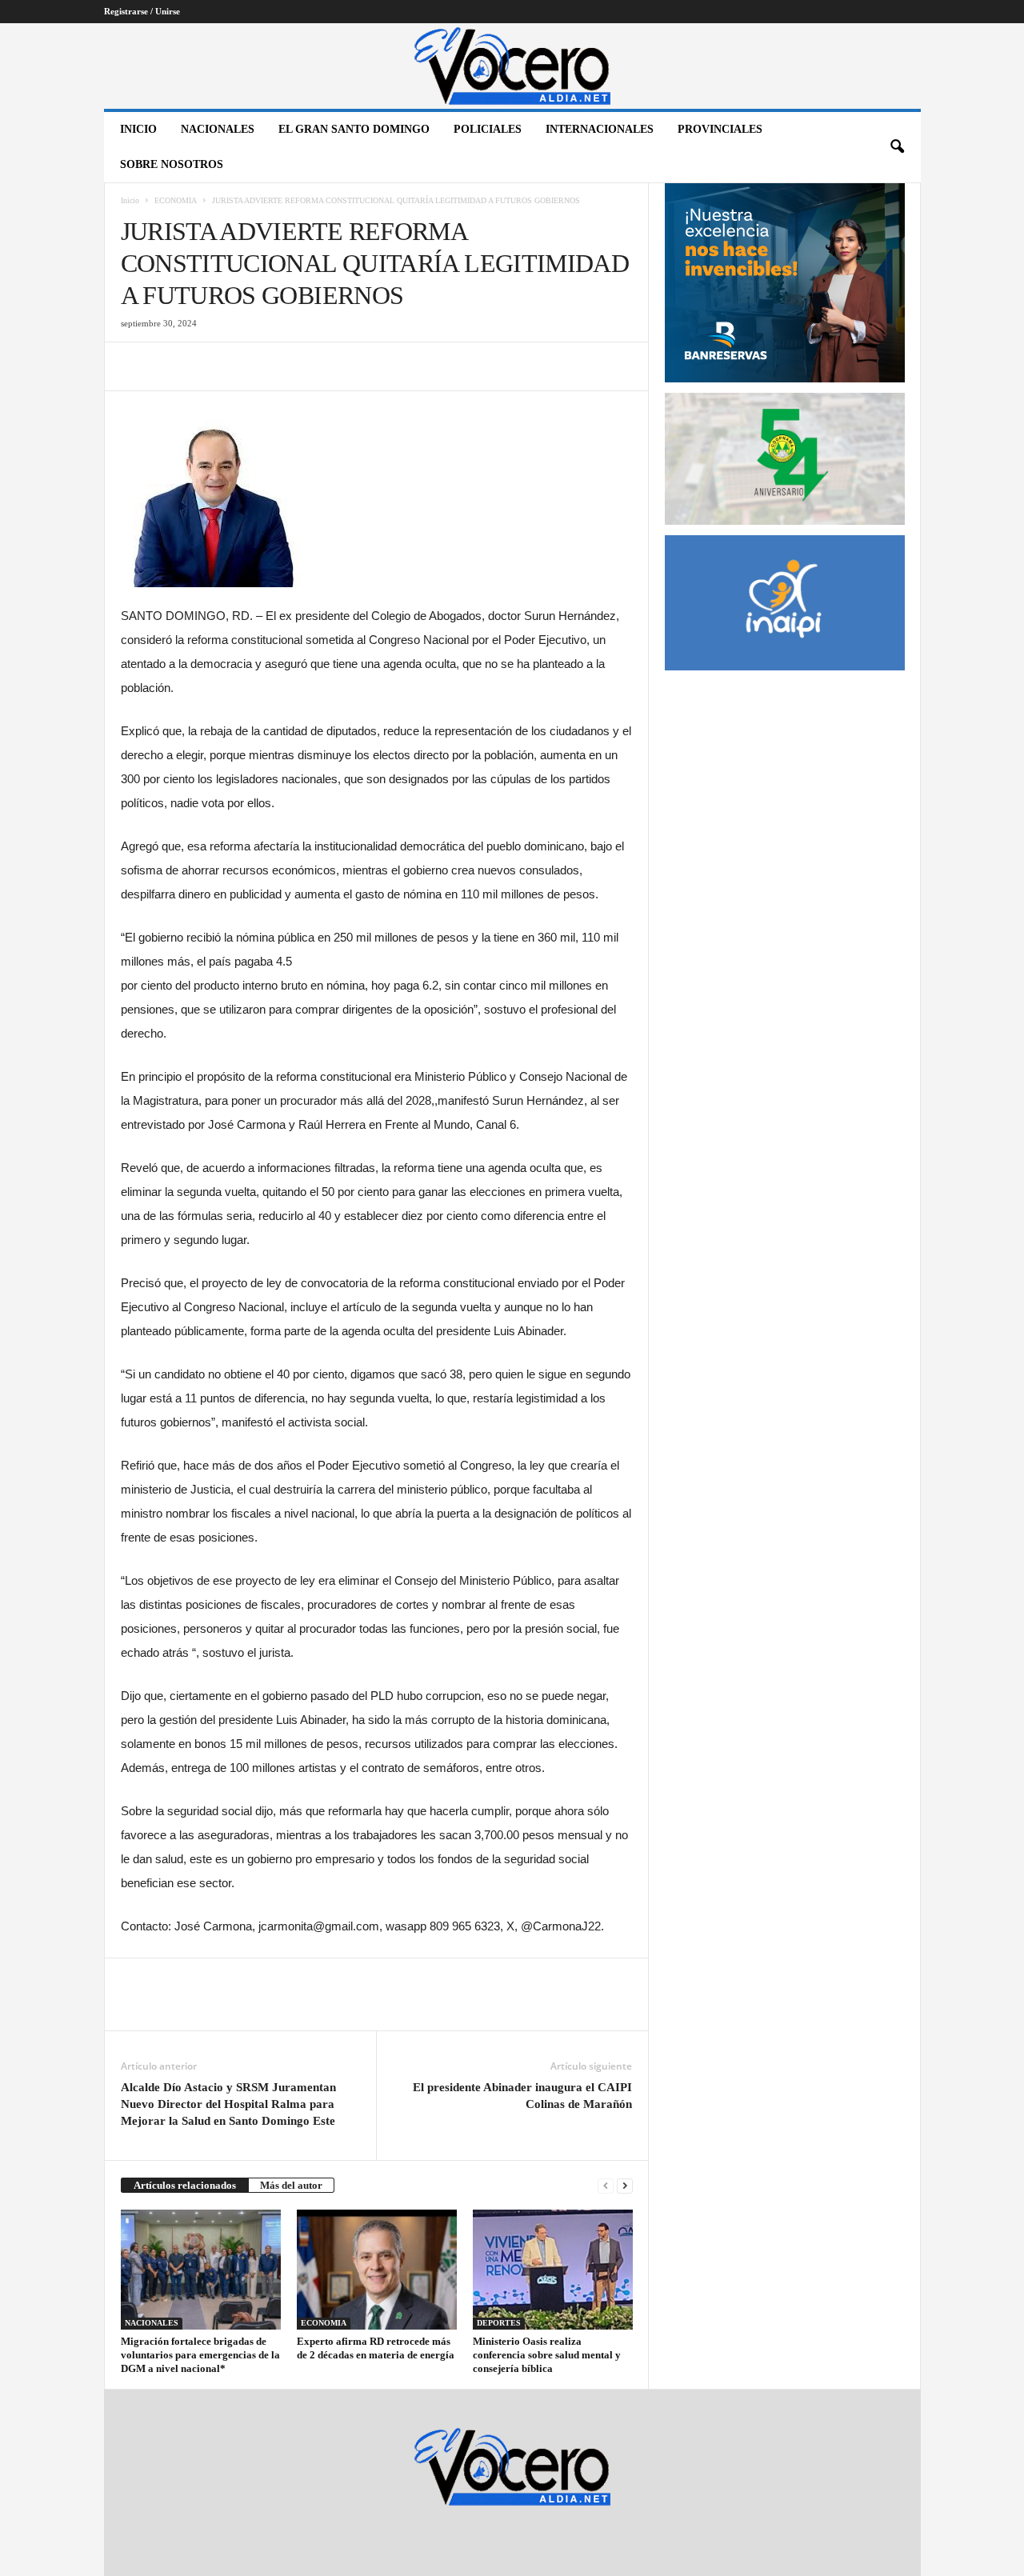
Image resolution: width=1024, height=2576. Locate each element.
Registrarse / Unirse (142, 11)
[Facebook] (137, 366)
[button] (897, 147)
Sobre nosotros (172, 164)
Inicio (138, 129)
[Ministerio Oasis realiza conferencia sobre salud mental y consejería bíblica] (553, 2270)
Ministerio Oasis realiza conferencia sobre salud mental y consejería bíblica (547, 2355)
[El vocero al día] (512, 66)
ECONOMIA (176, 200)
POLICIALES (488, 129)
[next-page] (625, 2185)
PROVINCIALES (720, 129)
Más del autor (291, 2185)
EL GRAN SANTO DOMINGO (354, 129)
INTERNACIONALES (600, 129)
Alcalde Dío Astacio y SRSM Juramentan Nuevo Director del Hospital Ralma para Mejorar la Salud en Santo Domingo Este (228, 2104)
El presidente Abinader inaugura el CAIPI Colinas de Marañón (522, 2096)
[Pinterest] (210, 366)
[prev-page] (606, 2185)
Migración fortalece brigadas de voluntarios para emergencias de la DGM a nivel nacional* (200, 2355)
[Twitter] (174, 366)
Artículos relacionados (185, 2185)
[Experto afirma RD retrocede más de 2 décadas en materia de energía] (377, 2270)
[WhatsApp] (247, 366)
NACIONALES (218, 129)
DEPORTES (499, 2323)
